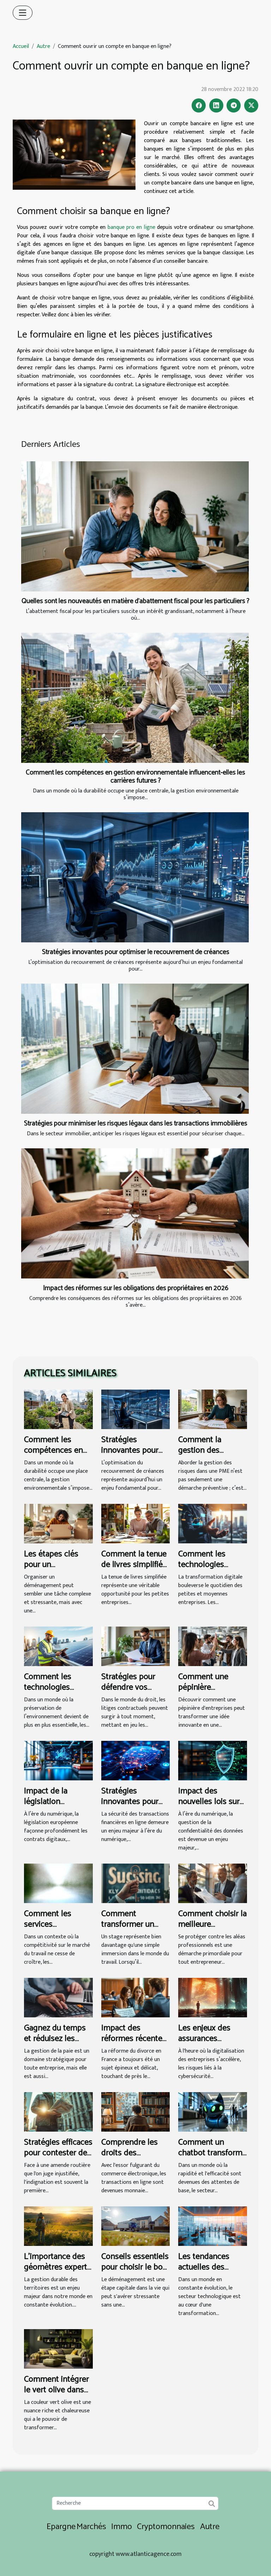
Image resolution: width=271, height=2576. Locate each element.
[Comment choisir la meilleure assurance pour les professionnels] (213, 1883)
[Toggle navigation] (23, 13)
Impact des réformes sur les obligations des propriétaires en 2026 (136, 1288)
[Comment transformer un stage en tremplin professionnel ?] (136, 1883)
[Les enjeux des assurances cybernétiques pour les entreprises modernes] (213, 1997)
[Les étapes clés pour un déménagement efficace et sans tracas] (58, 1523)
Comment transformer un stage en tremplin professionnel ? (133, 1930)
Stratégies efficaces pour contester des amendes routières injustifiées (58, 2158)
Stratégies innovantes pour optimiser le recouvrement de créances (136, 952)
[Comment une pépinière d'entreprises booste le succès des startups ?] (213, 1646)
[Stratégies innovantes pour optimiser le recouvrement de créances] (135, 877)
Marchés (91, 2527)
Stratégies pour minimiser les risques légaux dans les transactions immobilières (136, 1123)
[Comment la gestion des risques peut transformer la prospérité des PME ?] (213, 1409)
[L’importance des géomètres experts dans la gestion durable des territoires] (58, 2226)
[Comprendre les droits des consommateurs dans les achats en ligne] (136, 2112)
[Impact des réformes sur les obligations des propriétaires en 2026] (135, 1213)
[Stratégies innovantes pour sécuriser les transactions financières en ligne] (136, 1760)
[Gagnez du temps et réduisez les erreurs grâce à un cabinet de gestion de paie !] (58, 1997)
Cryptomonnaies (166, 2527)
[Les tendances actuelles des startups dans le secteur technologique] (213, 2226)
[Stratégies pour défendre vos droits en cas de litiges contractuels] (136, 1646)
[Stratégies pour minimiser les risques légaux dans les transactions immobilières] (135, 1049)
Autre (43, 46)
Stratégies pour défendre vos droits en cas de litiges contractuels (135, 1693)
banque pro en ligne (131, 227)
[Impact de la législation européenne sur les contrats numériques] (58, 1760)
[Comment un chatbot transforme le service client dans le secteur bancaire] (213, 2112)
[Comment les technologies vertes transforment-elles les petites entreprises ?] (58, 1646)
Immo (122, 2527)
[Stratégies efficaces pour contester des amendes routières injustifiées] (58, 2112)
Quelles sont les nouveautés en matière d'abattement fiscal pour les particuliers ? (135, 601)
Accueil (21, 46)
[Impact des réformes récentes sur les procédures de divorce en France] (136, 1997)
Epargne (61, 2527)
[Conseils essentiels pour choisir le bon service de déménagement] (136, 2226)
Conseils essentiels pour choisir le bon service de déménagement (135, 2273)
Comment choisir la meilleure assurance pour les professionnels (212, 1930)
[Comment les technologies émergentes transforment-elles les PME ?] (213, 1523)
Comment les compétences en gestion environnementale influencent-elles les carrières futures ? (135, 777)
